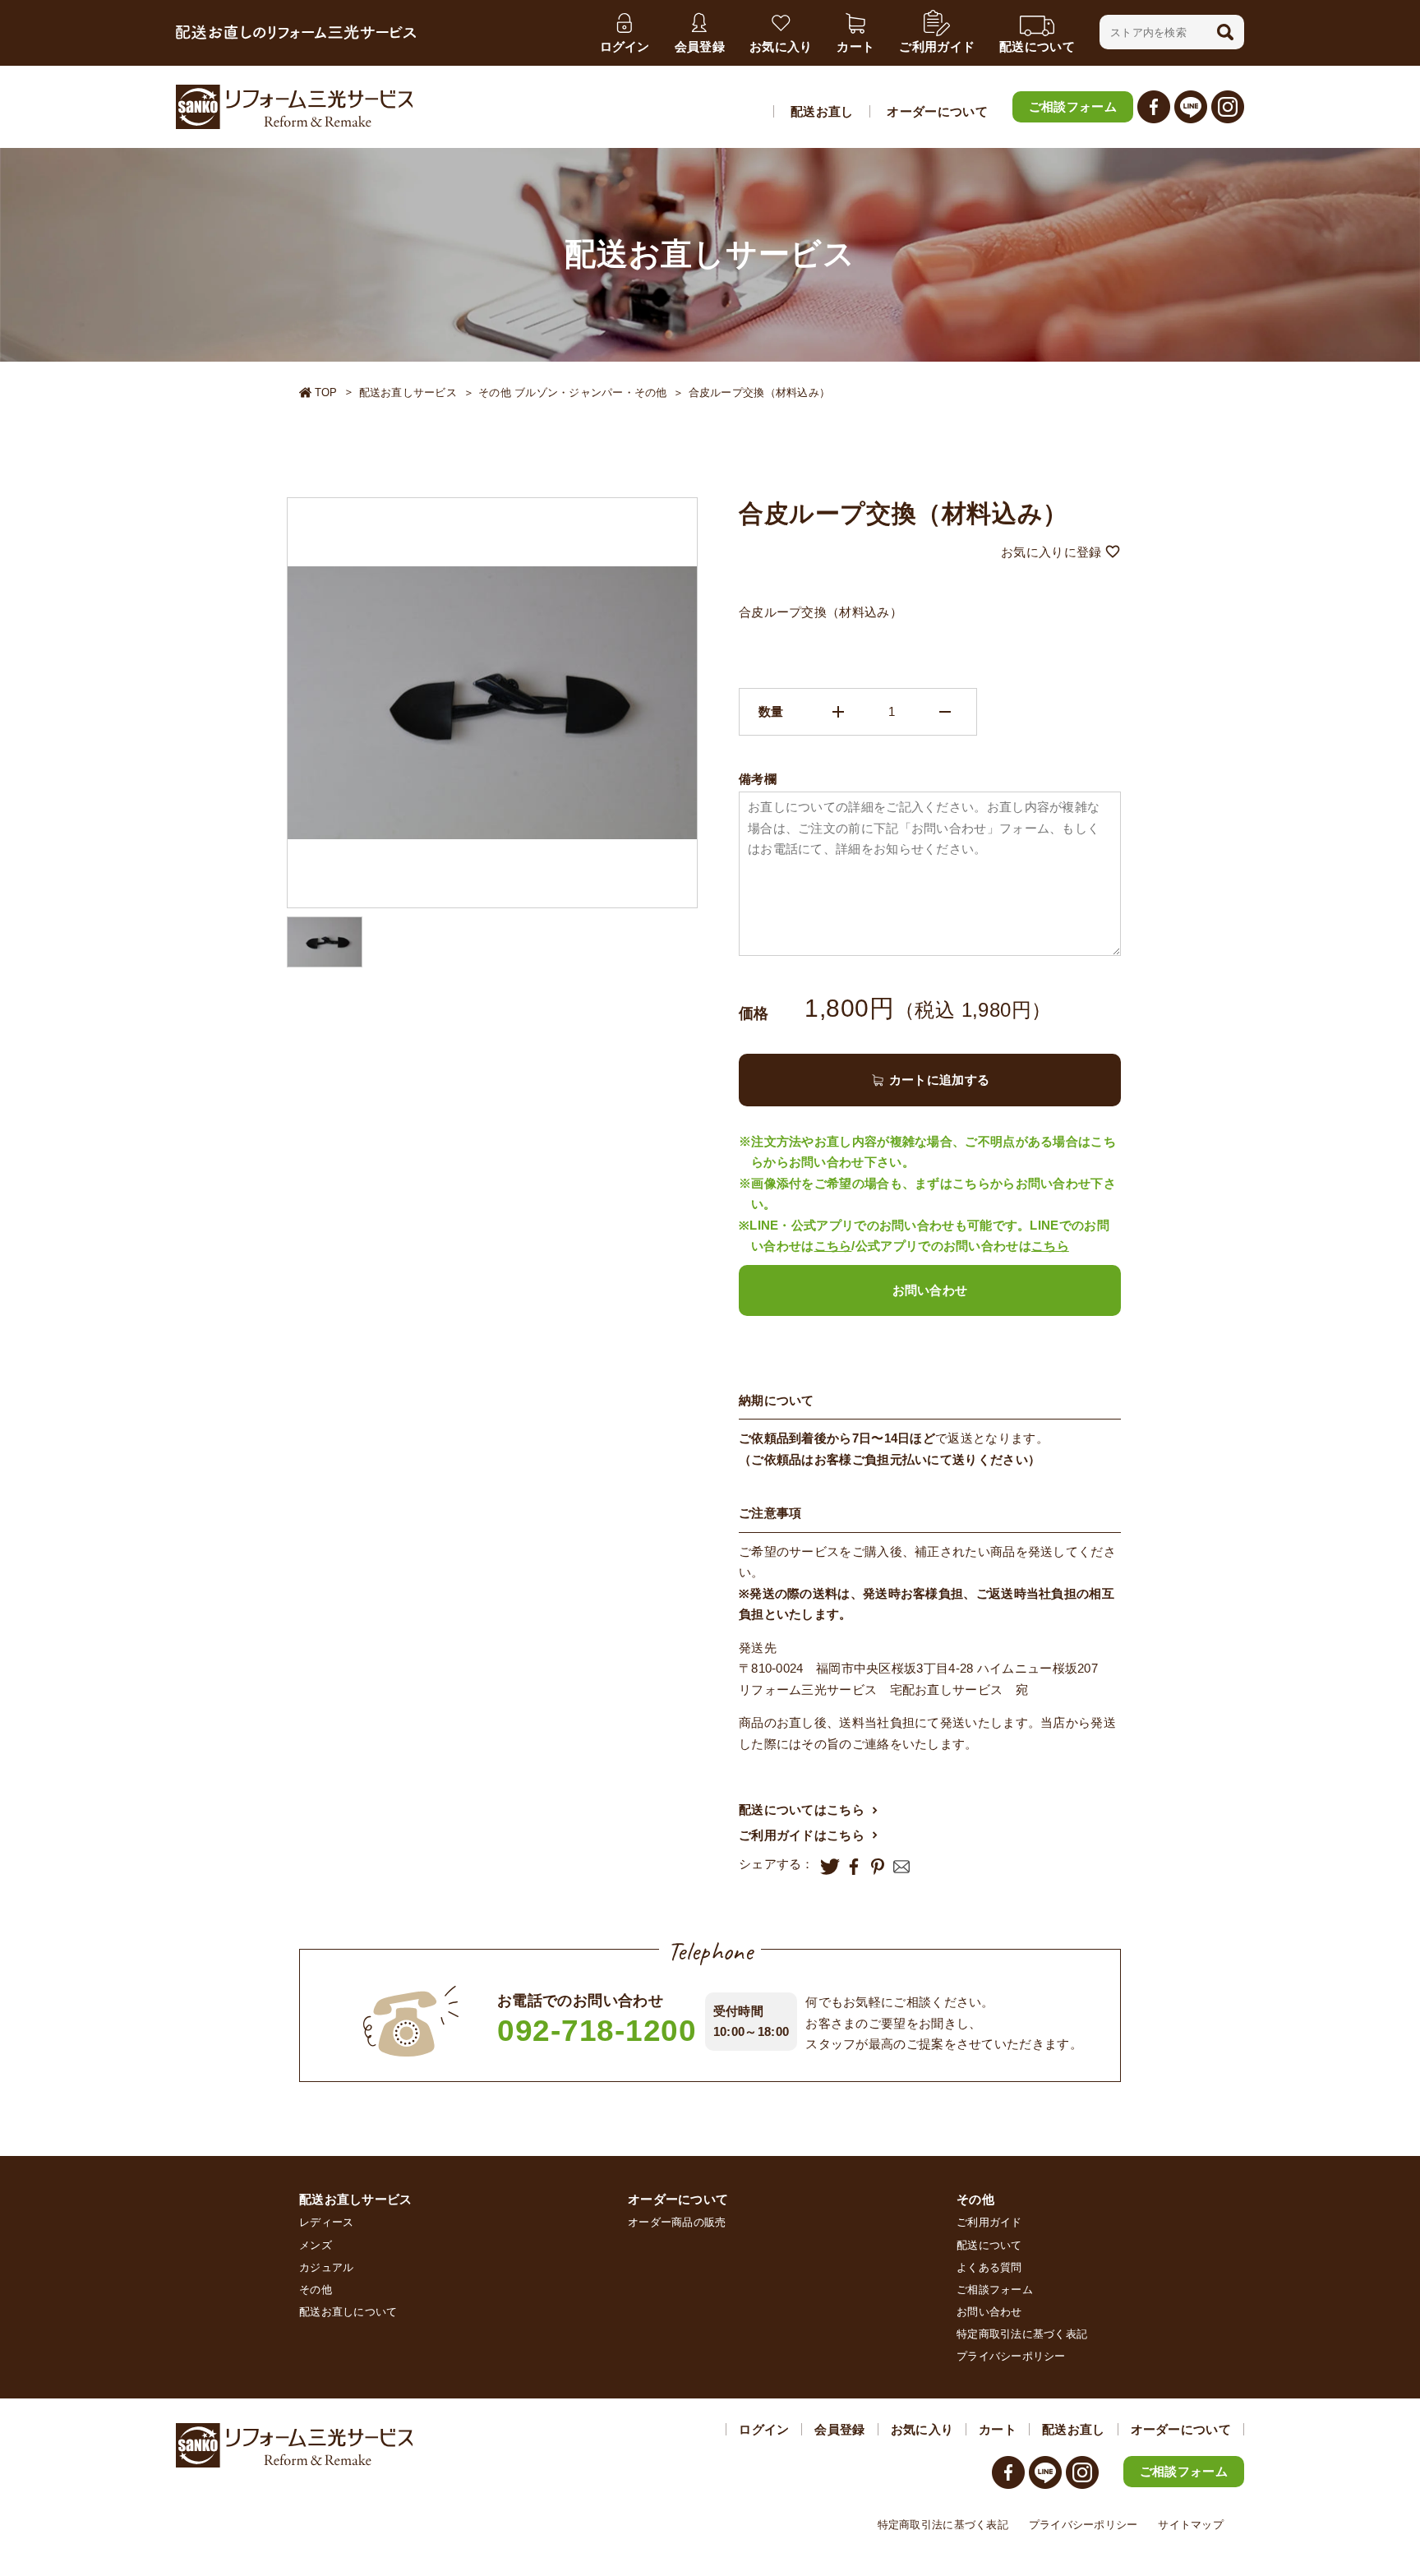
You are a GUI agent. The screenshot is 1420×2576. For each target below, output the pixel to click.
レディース (326, 2222)
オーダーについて (937, 111)
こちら (833, 1246)
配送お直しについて (348, 2312)
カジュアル (326, 2267)
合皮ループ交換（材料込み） (759, 392)
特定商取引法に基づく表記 (1022, 2334)
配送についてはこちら (802, 1810)
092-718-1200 (597, 2031)
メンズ (316, 2245)
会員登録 (839, 2429)
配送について (989, 2245)
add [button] (838, 712)
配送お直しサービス (408, 392)
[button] (1225, 32)
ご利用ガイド (989, 2222)
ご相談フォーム (1073, 106)
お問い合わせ (930, 1290)
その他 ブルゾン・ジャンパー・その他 (573, 392)
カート (998, 2429)
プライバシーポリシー (1011, 2356)
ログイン (764, 2429)
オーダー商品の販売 (677, 2222)
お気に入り (922, 2429)
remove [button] (945, 712)
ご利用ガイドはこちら (802, 1835)
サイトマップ (1191, 2525)
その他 (316, 2290)
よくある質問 (989, 2267)
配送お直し (822, 111)
